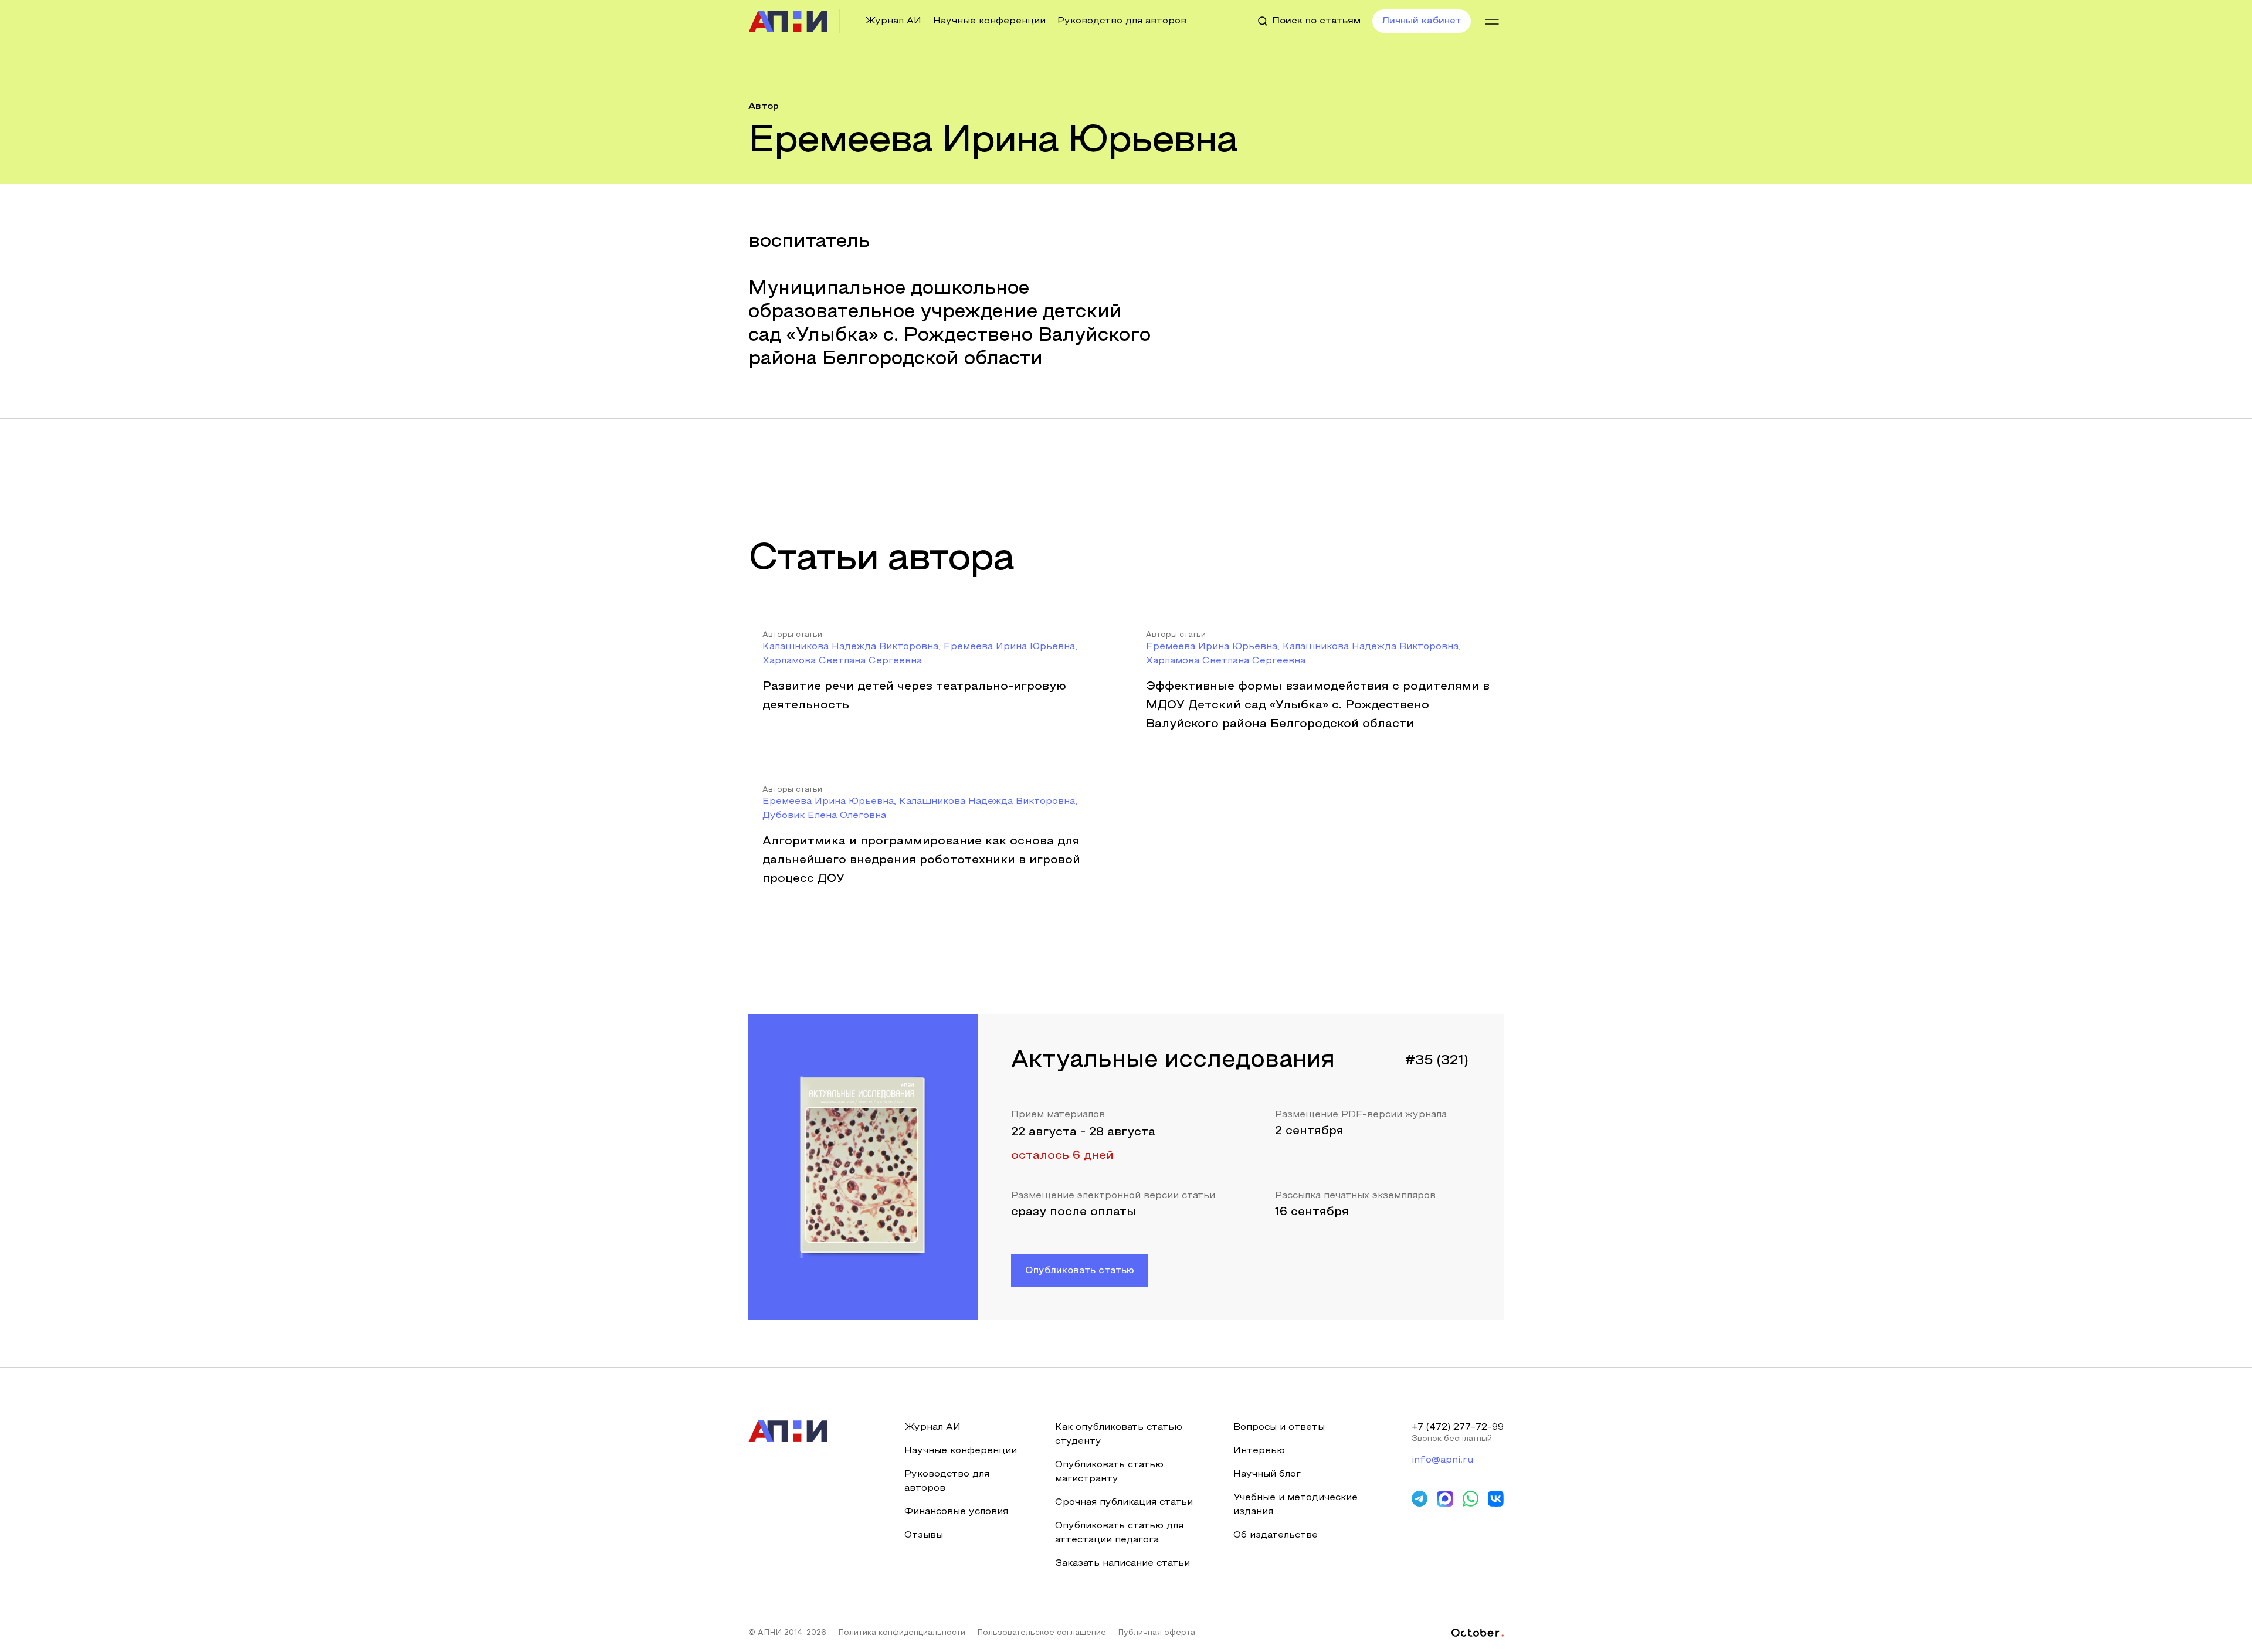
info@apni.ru (1442, 1460)
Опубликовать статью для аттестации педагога (1119, 1533)
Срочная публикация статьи (1124, 1502)
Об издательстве (1276, 1535)
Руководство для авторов (1122, 21)
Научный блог (1267, 1474)
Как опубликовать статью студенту (1119, 1434)
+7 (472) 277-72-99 (1458, 1427)
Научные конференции (989, 21)
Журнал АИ (893, 21)
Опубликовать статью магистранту (1109, 1472)
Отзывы (924, 1535)
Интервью (1259, 1451)
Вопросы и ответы (1279, 1427)
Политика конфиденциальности (902, 1633)
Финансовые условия (956, 1512)
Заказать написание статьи (1122, 1563)
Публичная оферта (1156, 1633)
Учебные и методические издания (1295, 1505)
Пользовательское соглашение (1042, 1633)
